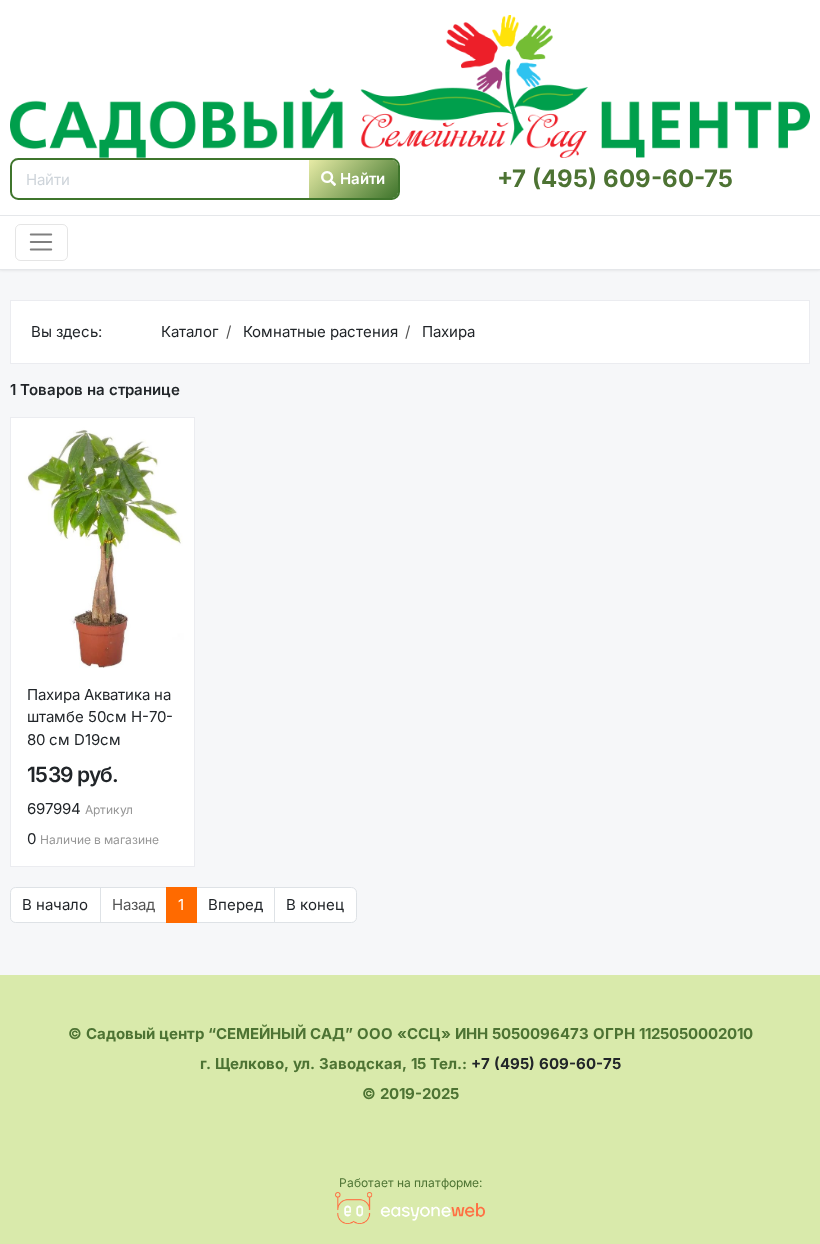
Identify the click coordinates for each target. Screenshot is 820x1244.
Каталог (190, 331)
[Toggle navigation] (41, 243)
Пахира (446, 331)
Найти (360, 178)
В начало (55, 904)
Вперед (235, 904)
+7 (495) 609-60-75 (615, 178)
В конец (315, 904)
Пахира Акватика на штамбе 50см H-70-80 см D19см (100, 717)
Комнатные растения (318, 331)
